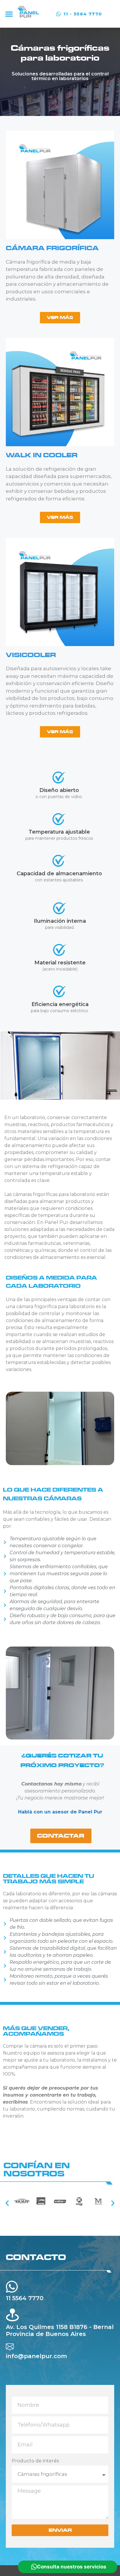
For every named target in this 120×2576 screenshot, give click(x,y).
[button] (9, 14)
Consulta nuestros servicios (72, 2567)
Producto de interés (35, 2461)
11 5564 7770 (25, 2298)
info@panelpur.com (36, 2356)
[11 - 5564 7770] (59, 14)
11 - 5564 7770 (83, 14)
